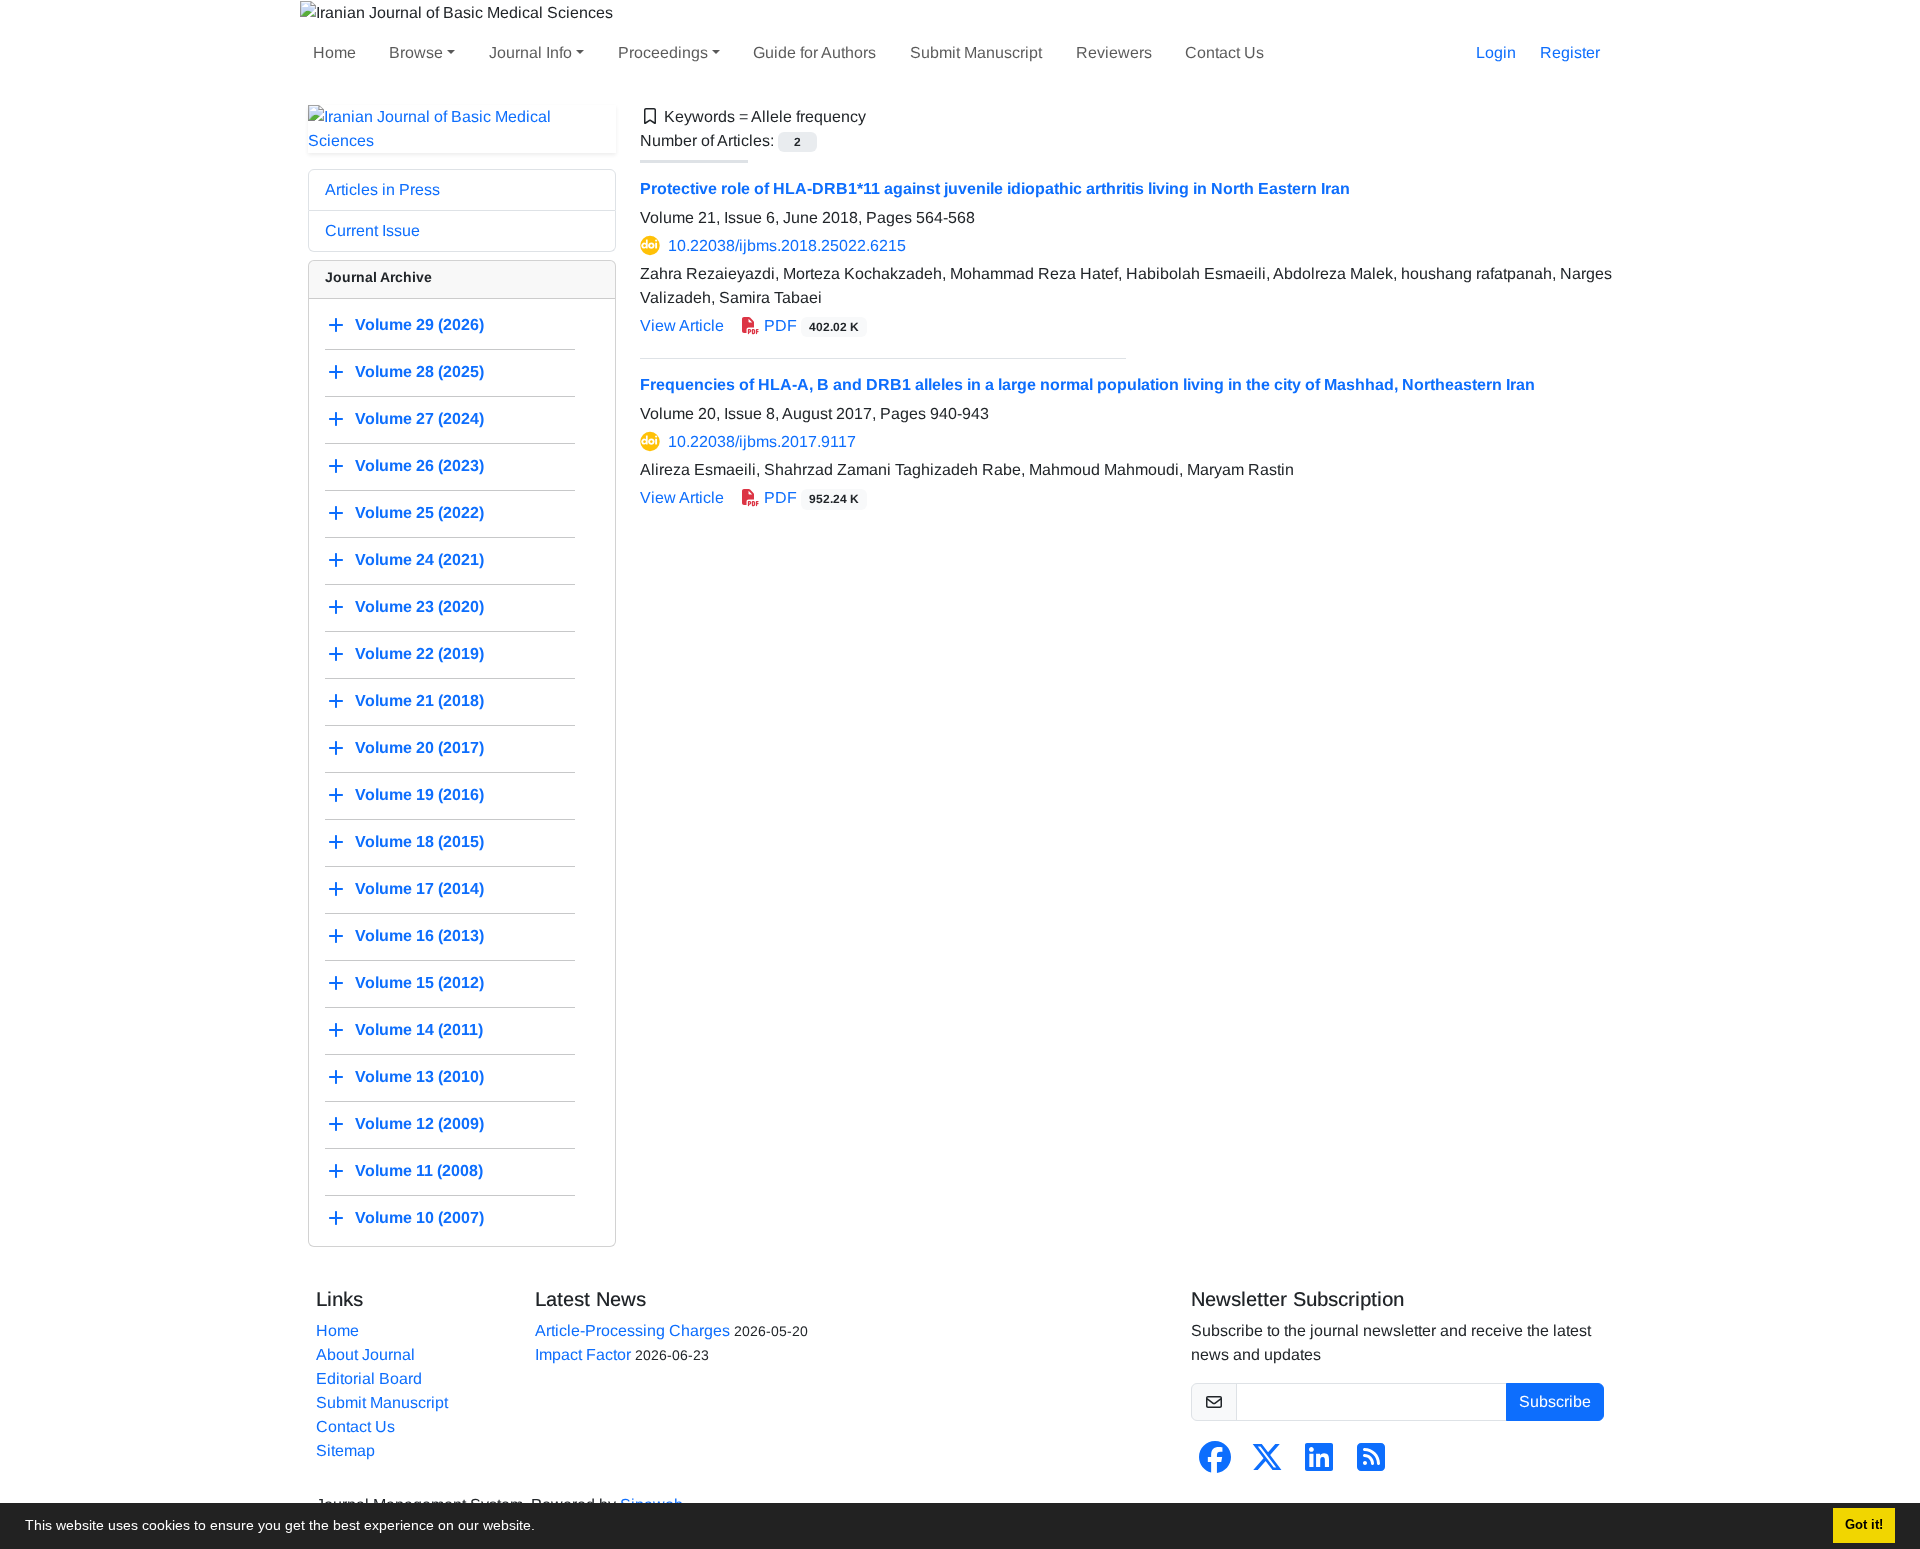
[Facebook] (1215, 1463)
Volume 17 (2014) (419, 888)
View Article (682, 325)
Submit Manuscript (976, 52)
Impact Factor (583, 1354)
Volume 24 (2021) (419, 559)
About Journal (365, 1354)
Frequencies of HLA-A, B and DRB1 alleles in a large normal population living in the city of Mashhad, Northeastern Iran (1087, 384)
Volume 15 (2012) (419, 982)
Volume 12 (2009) (419, 1123)
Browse (416, 52)
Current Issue (372, 230)
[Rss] (1371, 1463)
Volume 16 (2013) (419, 935)
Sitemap (345, 1450)
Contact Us (1224, 52)
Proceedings (663, 52)
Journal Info (530, 52)
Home (334, 52)
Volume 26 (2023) (419, 465)
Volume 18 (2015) (419, 841)
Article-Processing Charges (632, 1330)
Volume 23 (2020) (419, 606)
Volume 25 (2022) (419, 512)
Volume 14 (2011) (419, 1029)
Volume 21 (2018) (419, 700)
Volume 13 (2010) (419, 1076)
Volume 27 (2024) (419, 418)
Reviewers (1114, 52)
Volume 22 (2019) (419, 653)
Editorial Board (369, 1378)
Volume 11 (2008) (419, 1170)
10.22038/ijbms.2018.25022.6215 (787, 245)
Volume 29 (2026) (419, 324)
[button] (542, 1528)
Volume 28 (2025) (419, 371)
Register (1570, 52)
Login (1496, 52)
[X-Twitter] (1267, 1463)
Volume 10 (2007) (419, 1217)
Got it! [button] (1864, 1525)
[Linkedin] (1319, 1463)
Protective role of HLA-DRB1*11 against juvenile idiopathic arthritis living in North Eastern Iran (995, 188)
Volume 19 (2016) (419, 794)
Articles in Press (382, 189)
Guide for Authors (814, 52)
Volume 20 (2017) (419, 747)
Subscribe (1555, 1401)
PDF (809, 325)
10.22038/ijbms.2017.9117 (762, 441)
